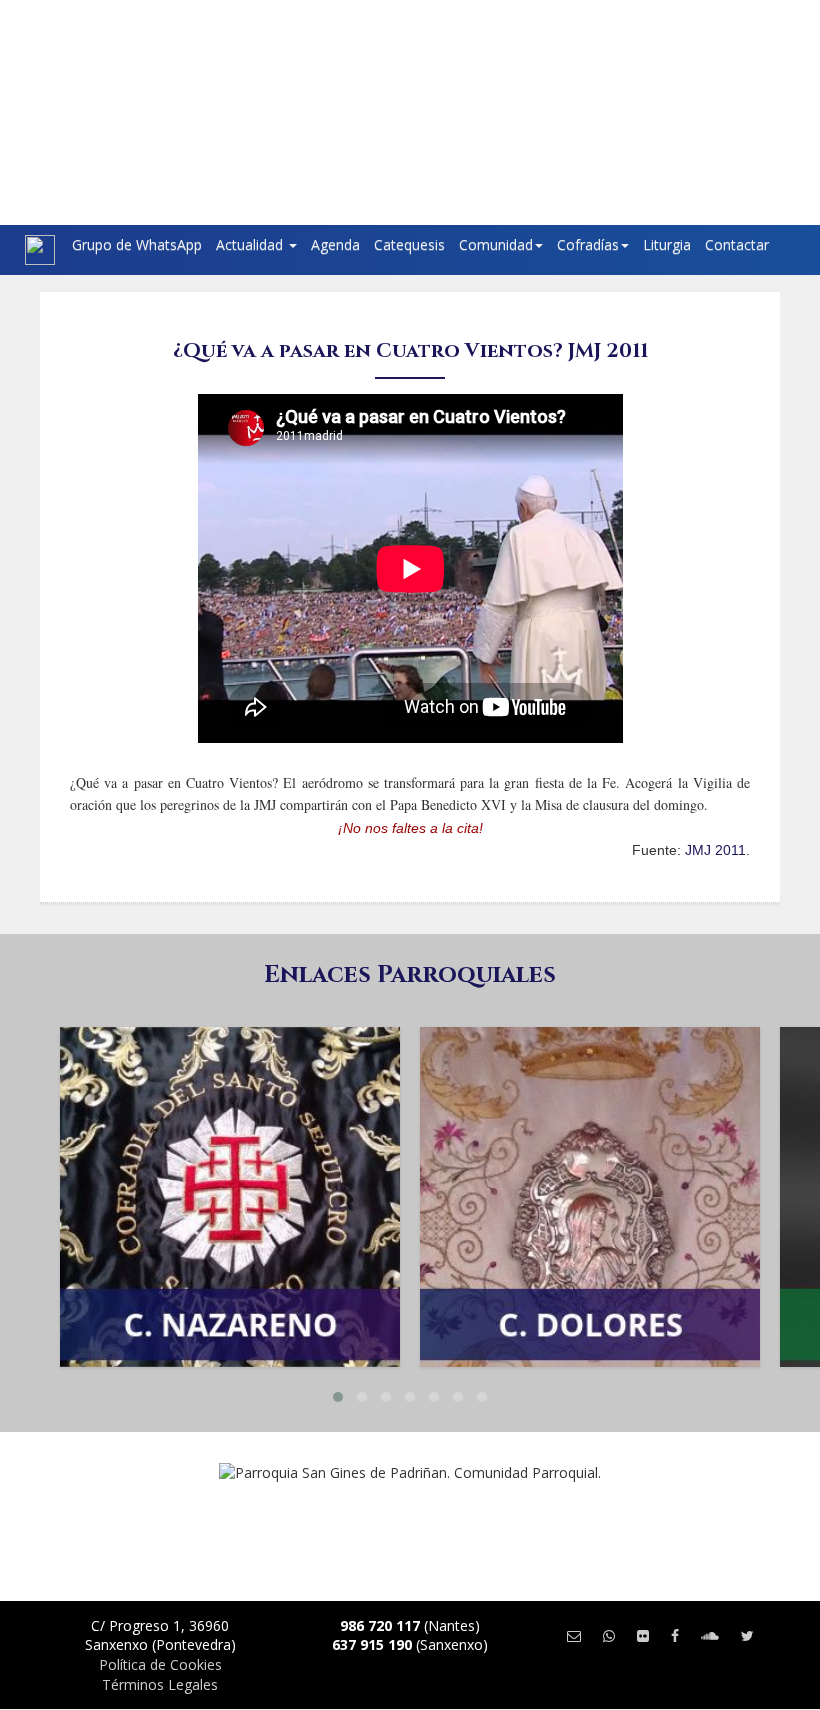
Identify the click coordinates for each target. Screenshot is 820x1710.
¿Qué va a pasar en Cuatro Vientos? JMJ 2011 (410, 350)
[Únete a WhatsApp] (609, 1635)
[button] (338, 1397)
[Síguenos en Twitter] (747, 1635)
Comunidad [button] (496, 244)
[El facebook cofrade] (675, 1635)
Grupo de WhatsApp (137, 244)
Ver (230, 1121)
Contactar (737, 244)
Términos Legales (160, 1684)
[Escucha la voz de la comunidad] (710, 1635)
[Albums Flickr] (643, 1635)
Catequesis (409, 244)
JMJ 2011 (715, 850)
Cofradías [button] (588, 244)
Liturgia (667, 244)
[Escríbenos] (574, 1635)
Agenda (335, 244)
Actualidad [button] (251, 244)
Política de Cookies (160, 1664)
